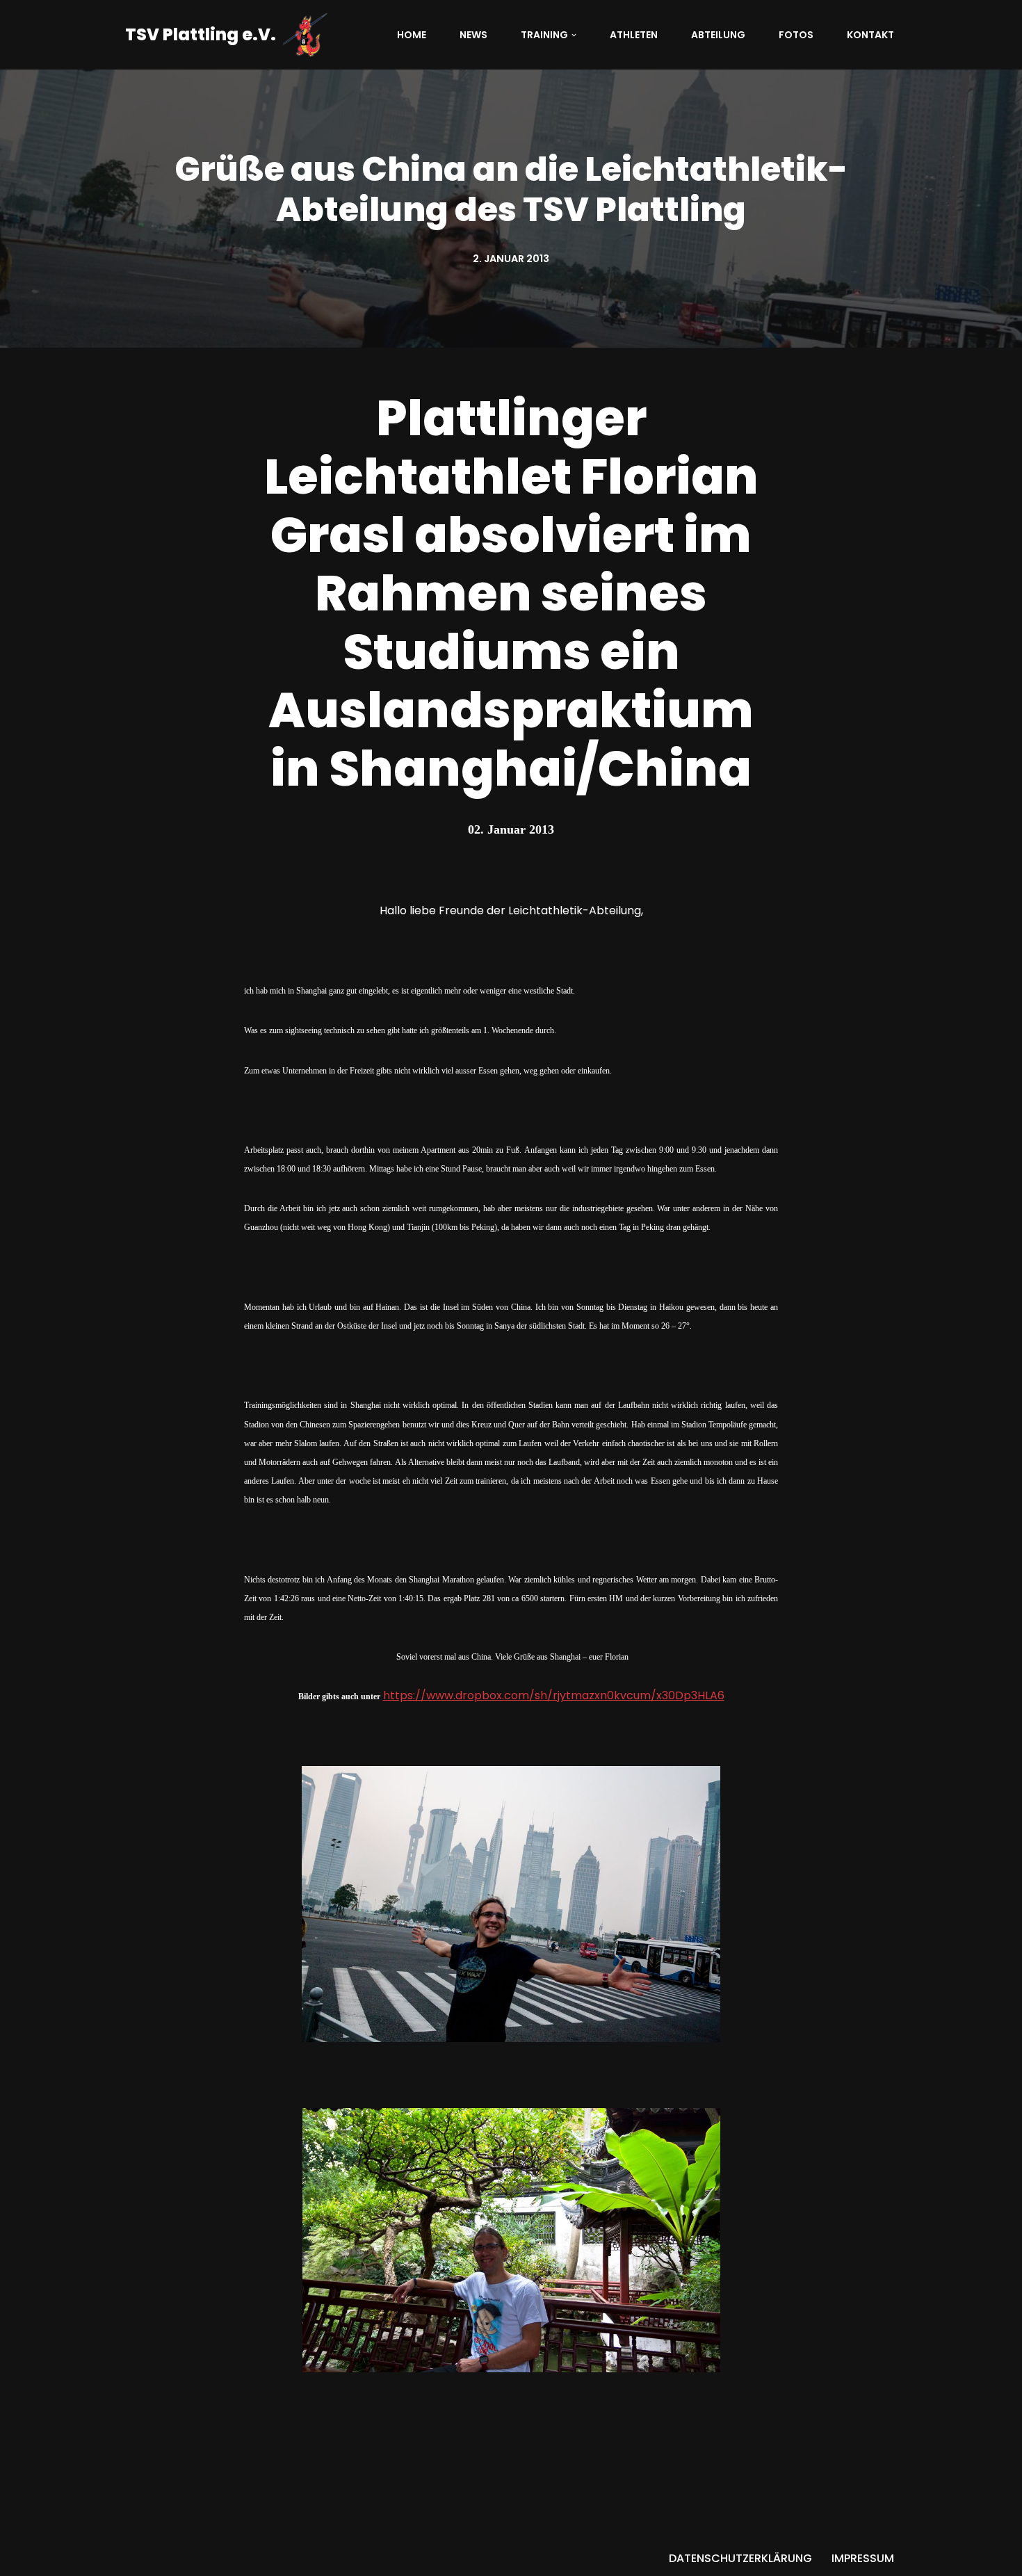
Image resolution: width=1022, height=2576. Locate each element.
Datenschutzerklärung (740, 2558)
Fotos (796, 35)
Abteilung (718, 35)
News (473, 35)
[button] (574, 35)
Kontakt (870, 35)
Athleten (634, 35)
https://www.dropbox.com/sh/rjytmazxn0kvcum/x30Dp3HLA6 (554, 1695)
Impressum (863, 2558)
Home (412, 35)
